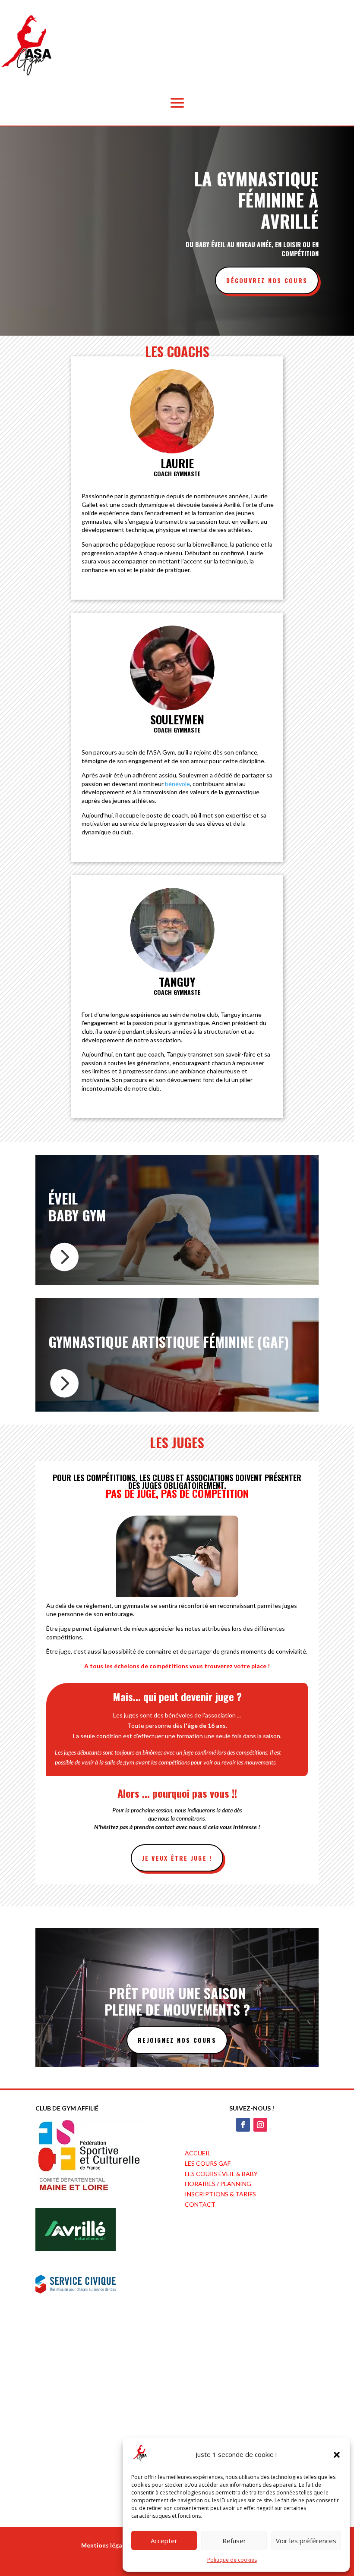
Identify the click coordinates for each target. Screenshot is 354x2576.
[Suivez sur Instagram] (260, 2125)
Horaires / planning (218, 2184)
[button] (337, 2455)
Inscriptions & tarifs (220, 2194)
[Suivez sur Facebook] (243, 2125)
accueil (198, 2153)
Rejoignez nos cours (177, 2040)
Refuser (234, 2541)
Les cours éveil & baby (221, 2174)
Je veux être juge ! (177, 1858)
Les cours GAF (208, 2163)
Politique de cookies (232, 2560)
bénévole (177, 784)
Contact (200, 2204)
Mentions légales (106, 2545)
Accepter (164, 2541)
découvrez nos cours (267, 280)
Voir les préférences (306, 2541)
